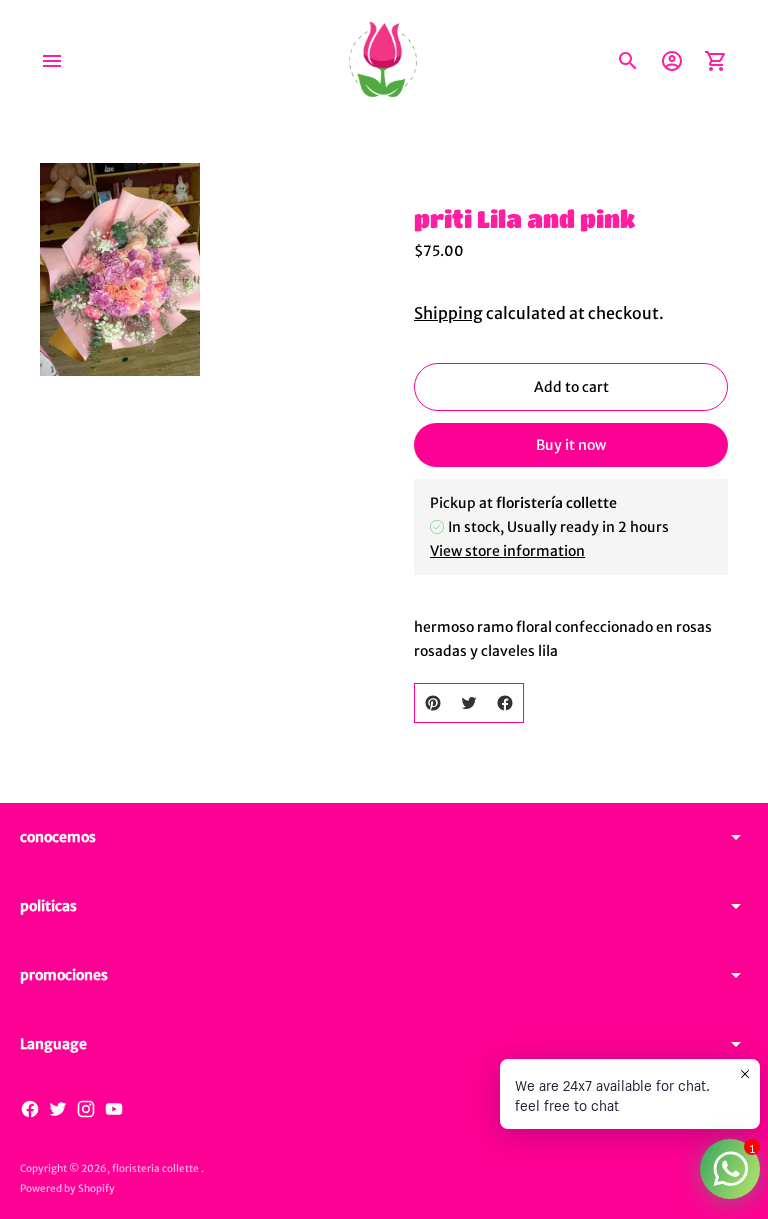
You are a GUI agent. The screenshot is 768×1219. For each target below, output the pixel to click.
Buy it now (571, 445)
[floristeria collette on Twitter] (58, 1109)
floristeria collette (156, 1168)
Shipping (448, 313)
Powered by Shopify (67, 1188)
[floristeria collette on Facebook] (30, 1109)
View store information (507, 551)
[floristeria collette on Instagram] (86, 1109)
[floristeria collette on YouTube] (114, 1109)
